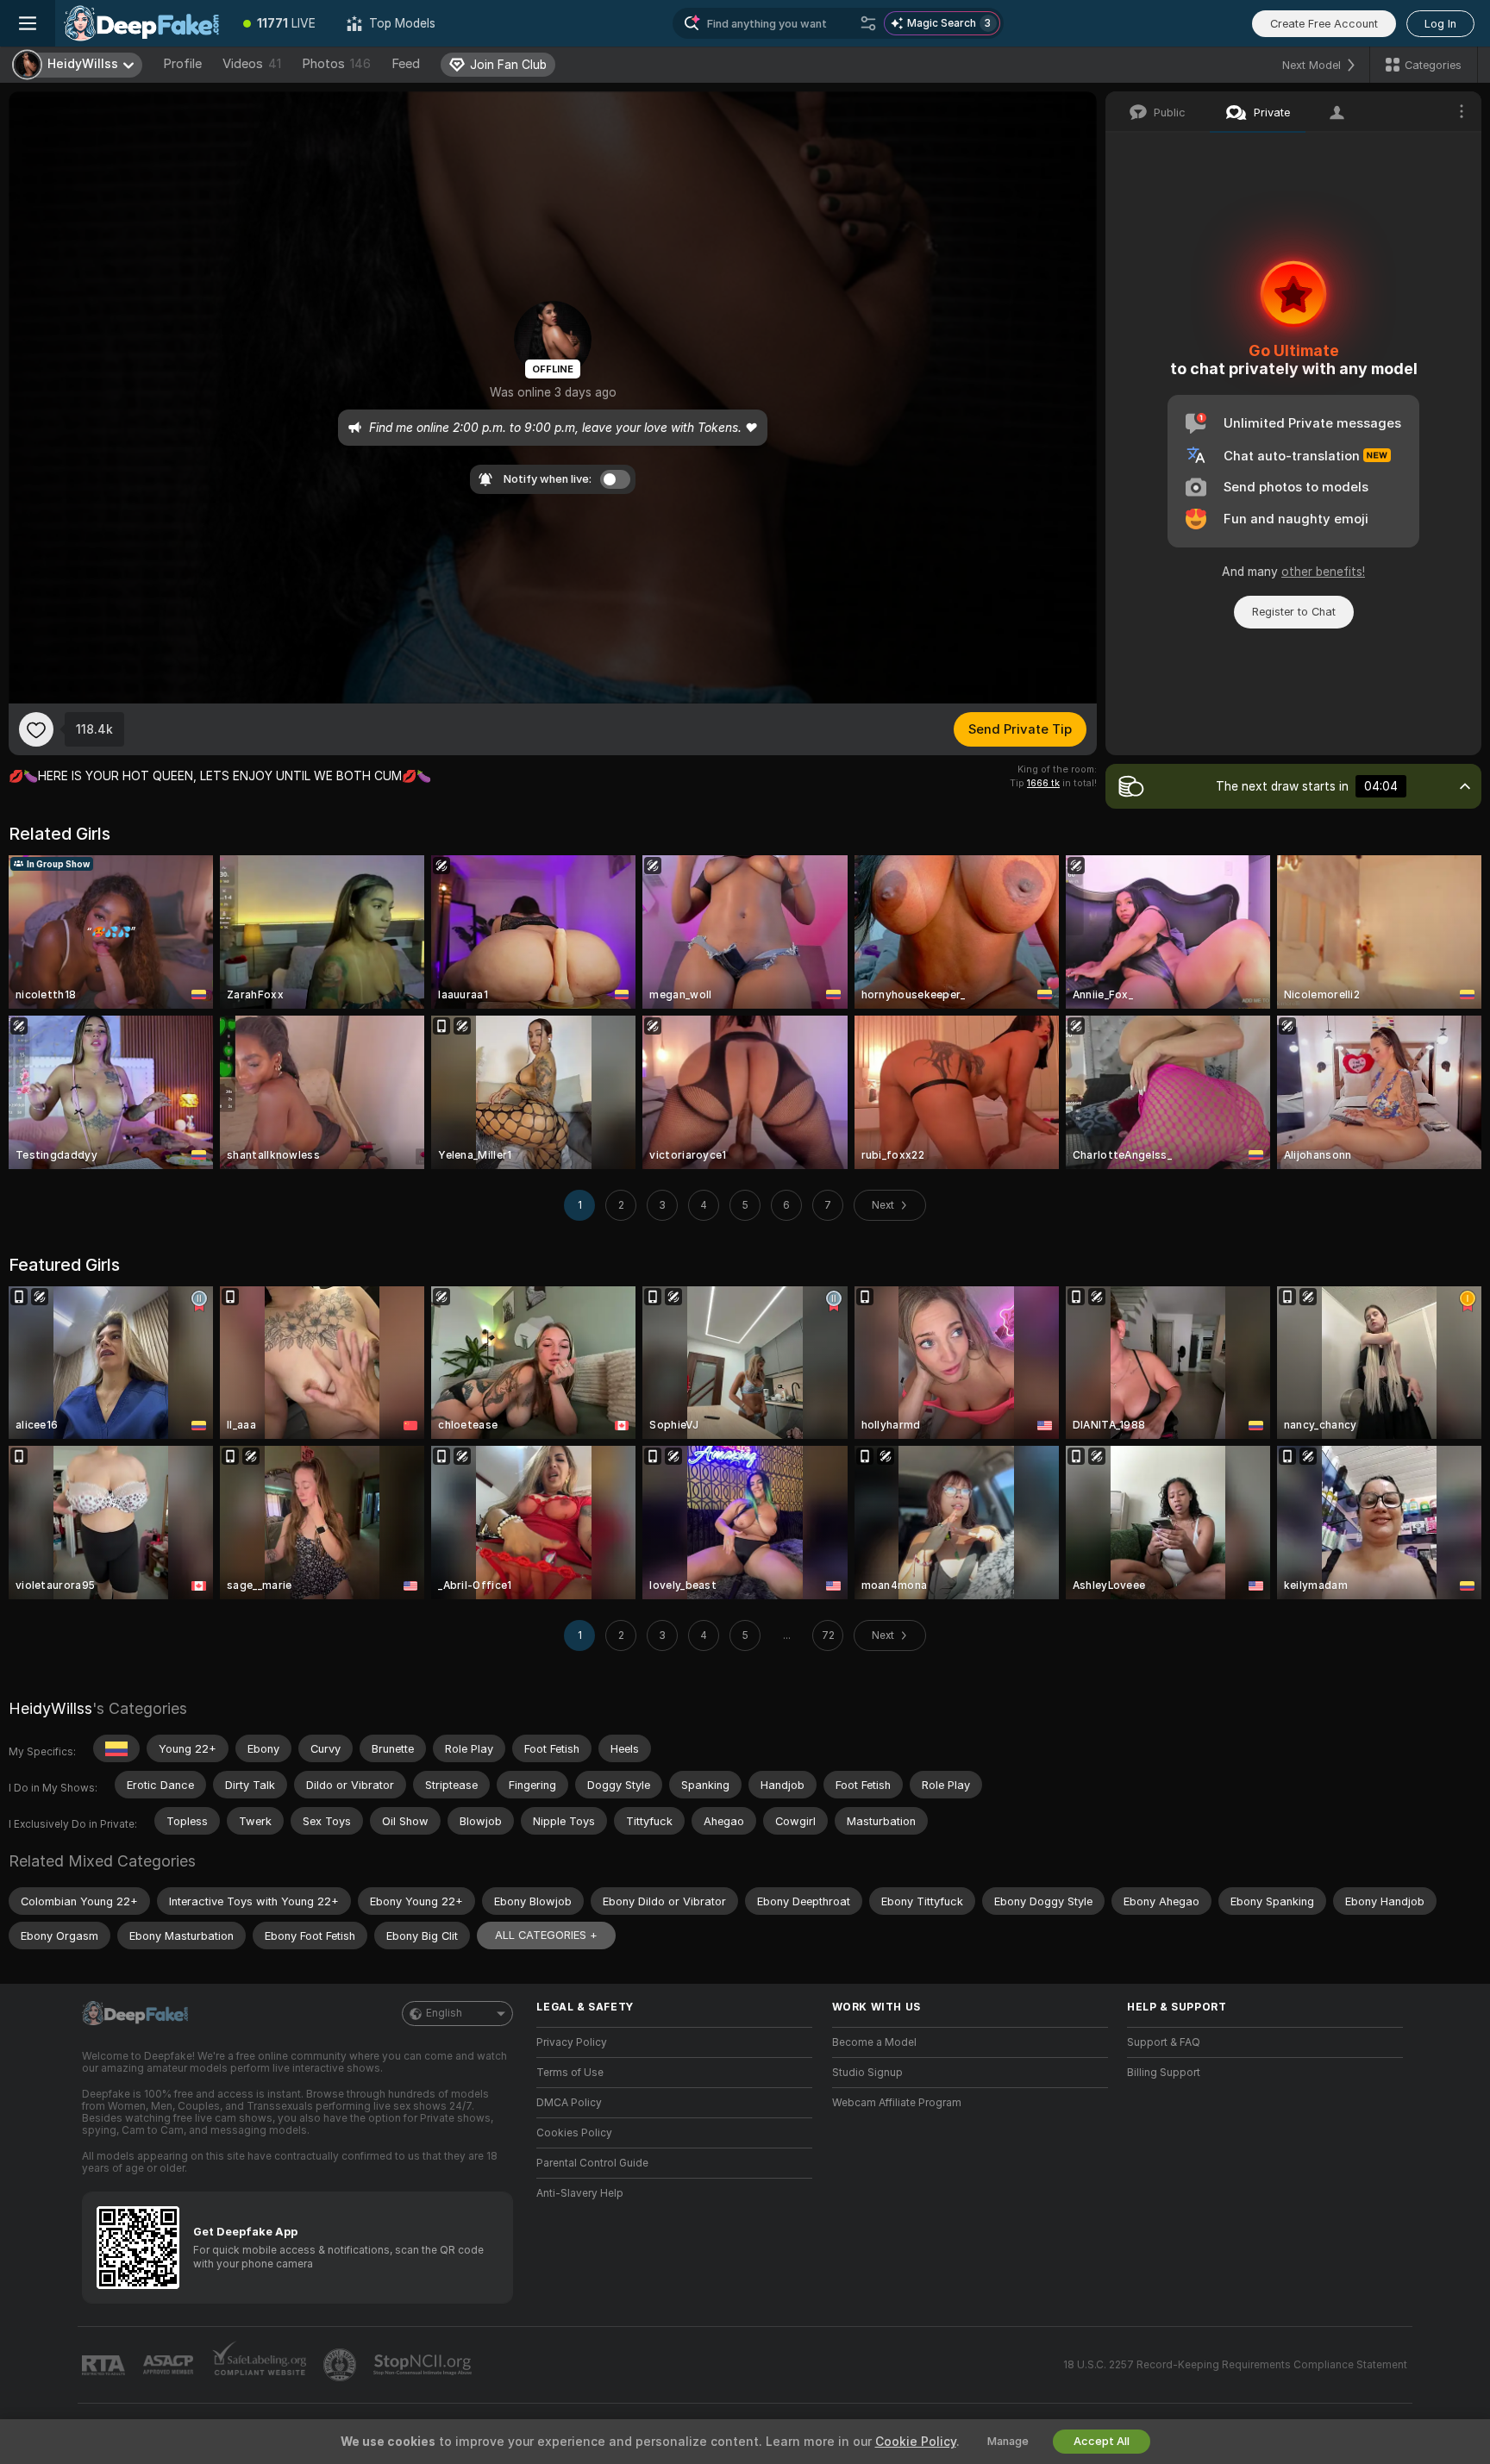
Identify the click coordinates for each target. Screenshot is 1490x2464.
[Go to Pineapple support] (341, 2365)
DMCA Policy (569, 2103)
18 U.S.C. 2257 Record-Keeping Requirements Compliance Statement (1235, 2365)
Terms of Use (570, 2073)
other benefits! (1323, 572)
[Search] (868, 23)
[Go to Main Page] (141, 23)
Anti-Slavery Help (580, 2193)
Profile (182, 64)
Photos (336, 64)
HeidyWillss (50, 1708)
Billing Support (1164, 2073)
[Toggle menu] (28, 23)
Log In (1440, 24)
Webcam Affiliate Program (897, 2103)
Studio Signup (867, 2073)
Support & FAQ (1164, 2042)
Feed (406, 64)
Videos (252, 64)
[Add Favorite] (36, 729)
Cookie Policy (916, 2442)
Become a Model (874, 2042)
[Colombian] (116, 1748)
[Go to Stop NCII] (424, 2365)
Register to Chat (1294, 612)
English (444, 2013)
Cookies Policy (574, 2133)
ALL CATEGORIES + (546, 1935)
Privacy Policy (572, 2042)
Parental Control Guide (592, 2163)
